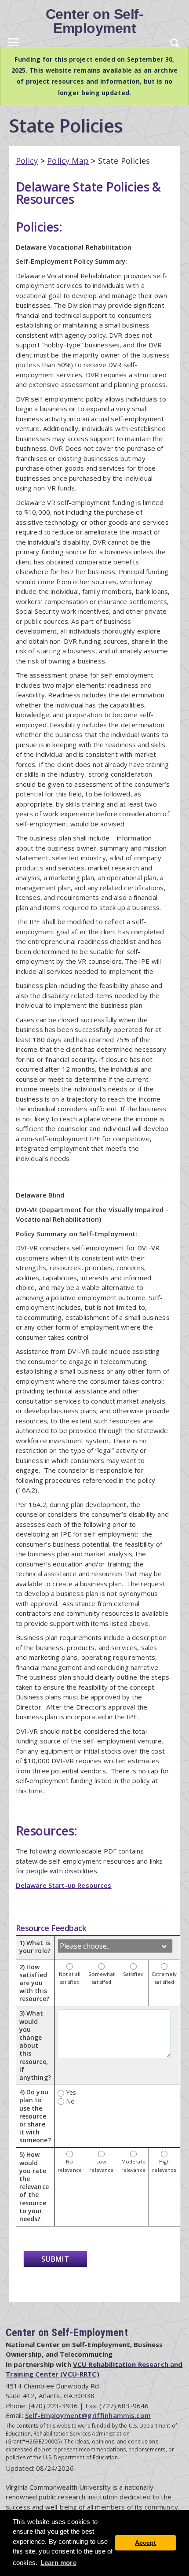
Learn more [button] (58, 2563)
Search (176, 44)
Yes (70, 2092)
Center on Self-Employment (95, 21)
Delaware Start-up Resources (64, 1885)
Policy (27, 161)
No (69, 2101)
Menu (13, 44)
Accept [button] (146, 2543)
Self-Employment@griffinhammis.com (88, 2415)
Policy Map (68, 161)
